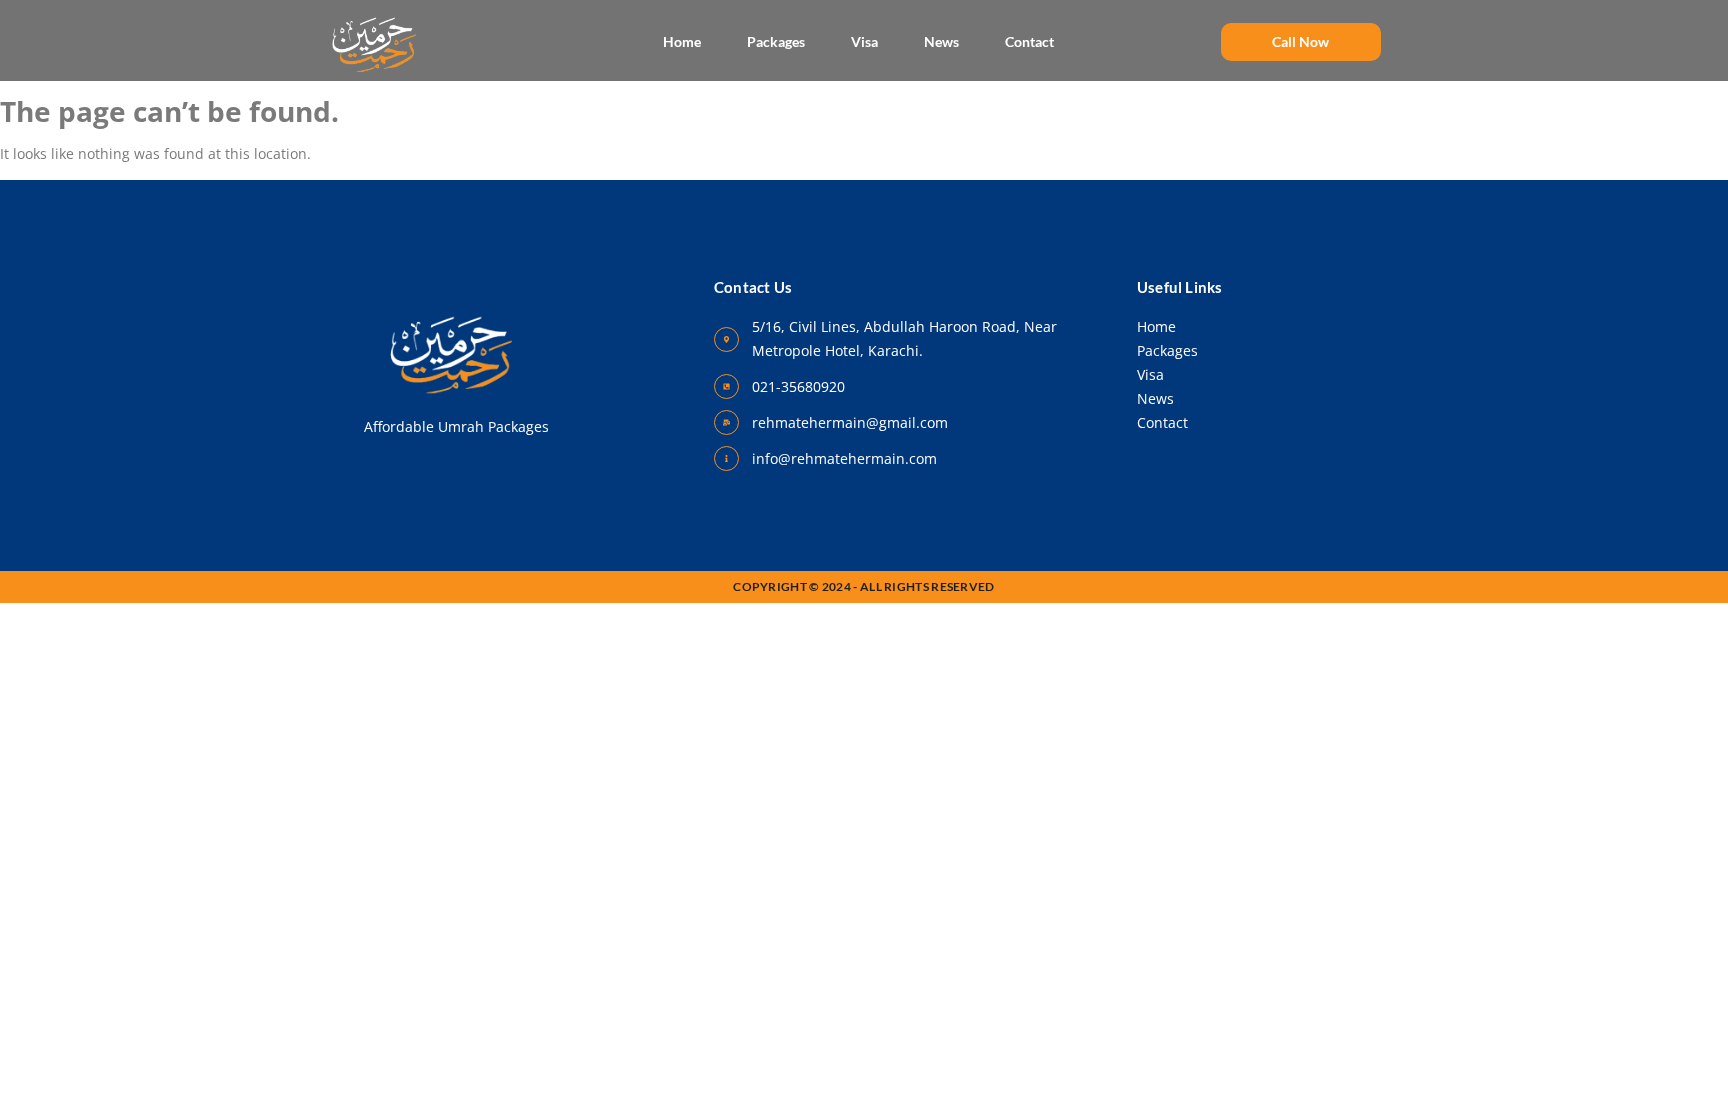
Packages (776, 41)
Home (682, 41)
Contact (1029, 41)
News (941, 41)
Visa (864, 41)
